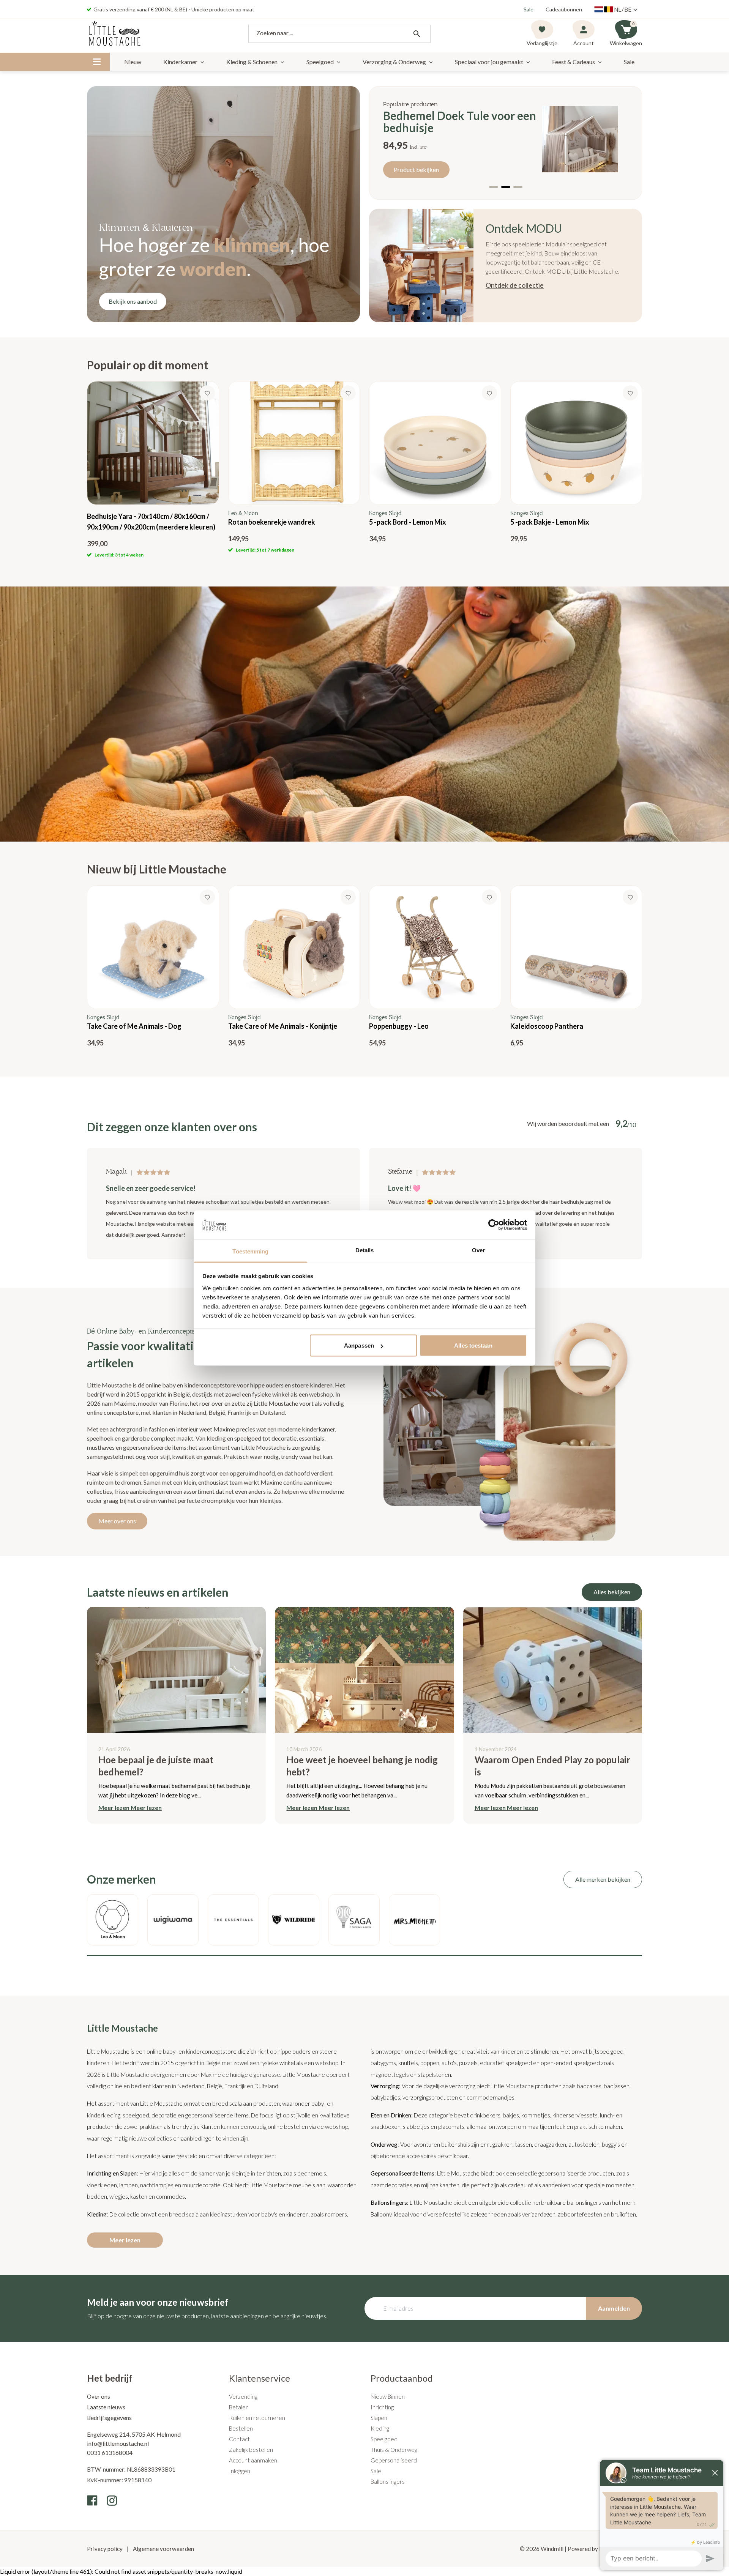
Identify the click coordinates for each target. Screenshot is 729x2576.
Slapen (379, 2418)
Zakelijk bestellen (251, 2450)
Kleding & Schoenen (252, 62)
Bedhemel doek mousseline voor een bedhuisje (453, 121)
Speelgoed (320, 62)
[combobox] (339, 34)
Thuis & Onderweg (394, 2450)
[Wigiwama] (173, 1920)
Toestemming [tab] (250, 1251)
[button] (494, 187)
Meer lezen (125, 2240)
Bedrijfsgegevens (109, 2418)
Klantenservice (260, 2378)
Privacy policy (105, 2549)
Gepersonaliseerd (394, 2460)
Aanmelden (614, 2308)
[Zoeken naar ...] (417, 34)
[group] (153, 470)
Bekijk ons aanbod (133, 301)
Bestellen (241, 2428)
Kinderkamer (180, 62)
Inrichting (382, 2407)
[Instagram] (112, 2500)
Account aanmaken (253, 2460)
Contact (239, 2439)
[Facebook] (92, 2500)
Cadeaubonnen (564, 9)
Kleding (380, 2428)
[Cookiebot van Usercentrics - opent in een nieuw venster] (494, 1225)
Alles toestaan (473, 1346)
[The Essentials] (233, 1920)
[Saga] (354, 1920)
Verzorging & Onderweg (394, 62)
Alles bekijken (612, 1592)
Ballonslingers (388, 2481)
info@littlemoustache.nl (118, 2443)
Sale (529, 9)
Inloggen (240, 2471)
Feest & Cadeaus (574, 62)
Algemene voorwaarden (163, 2549)
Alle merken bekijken (603, 1879)
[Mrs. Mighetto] (414, 1920)
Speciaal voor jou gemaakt (489, 62)
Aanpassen (359, 1346)
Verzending (243, 2396)
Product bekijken (416, 169)
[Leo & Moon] (113, 1920)
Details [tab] (365, 1250)
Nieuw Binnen (388, 2396)
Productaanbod (402, 2378)
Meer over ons (117, 1521)
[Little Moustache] (115, 34)
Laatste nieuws (106, 2407)
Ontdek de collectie (515, 285)
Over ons (99, 2396)
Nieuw (133, 62)
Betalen (239, 2407)
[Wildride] (294, 1920)
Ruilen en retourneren (257, 2418)
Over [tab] (478, 1250)
